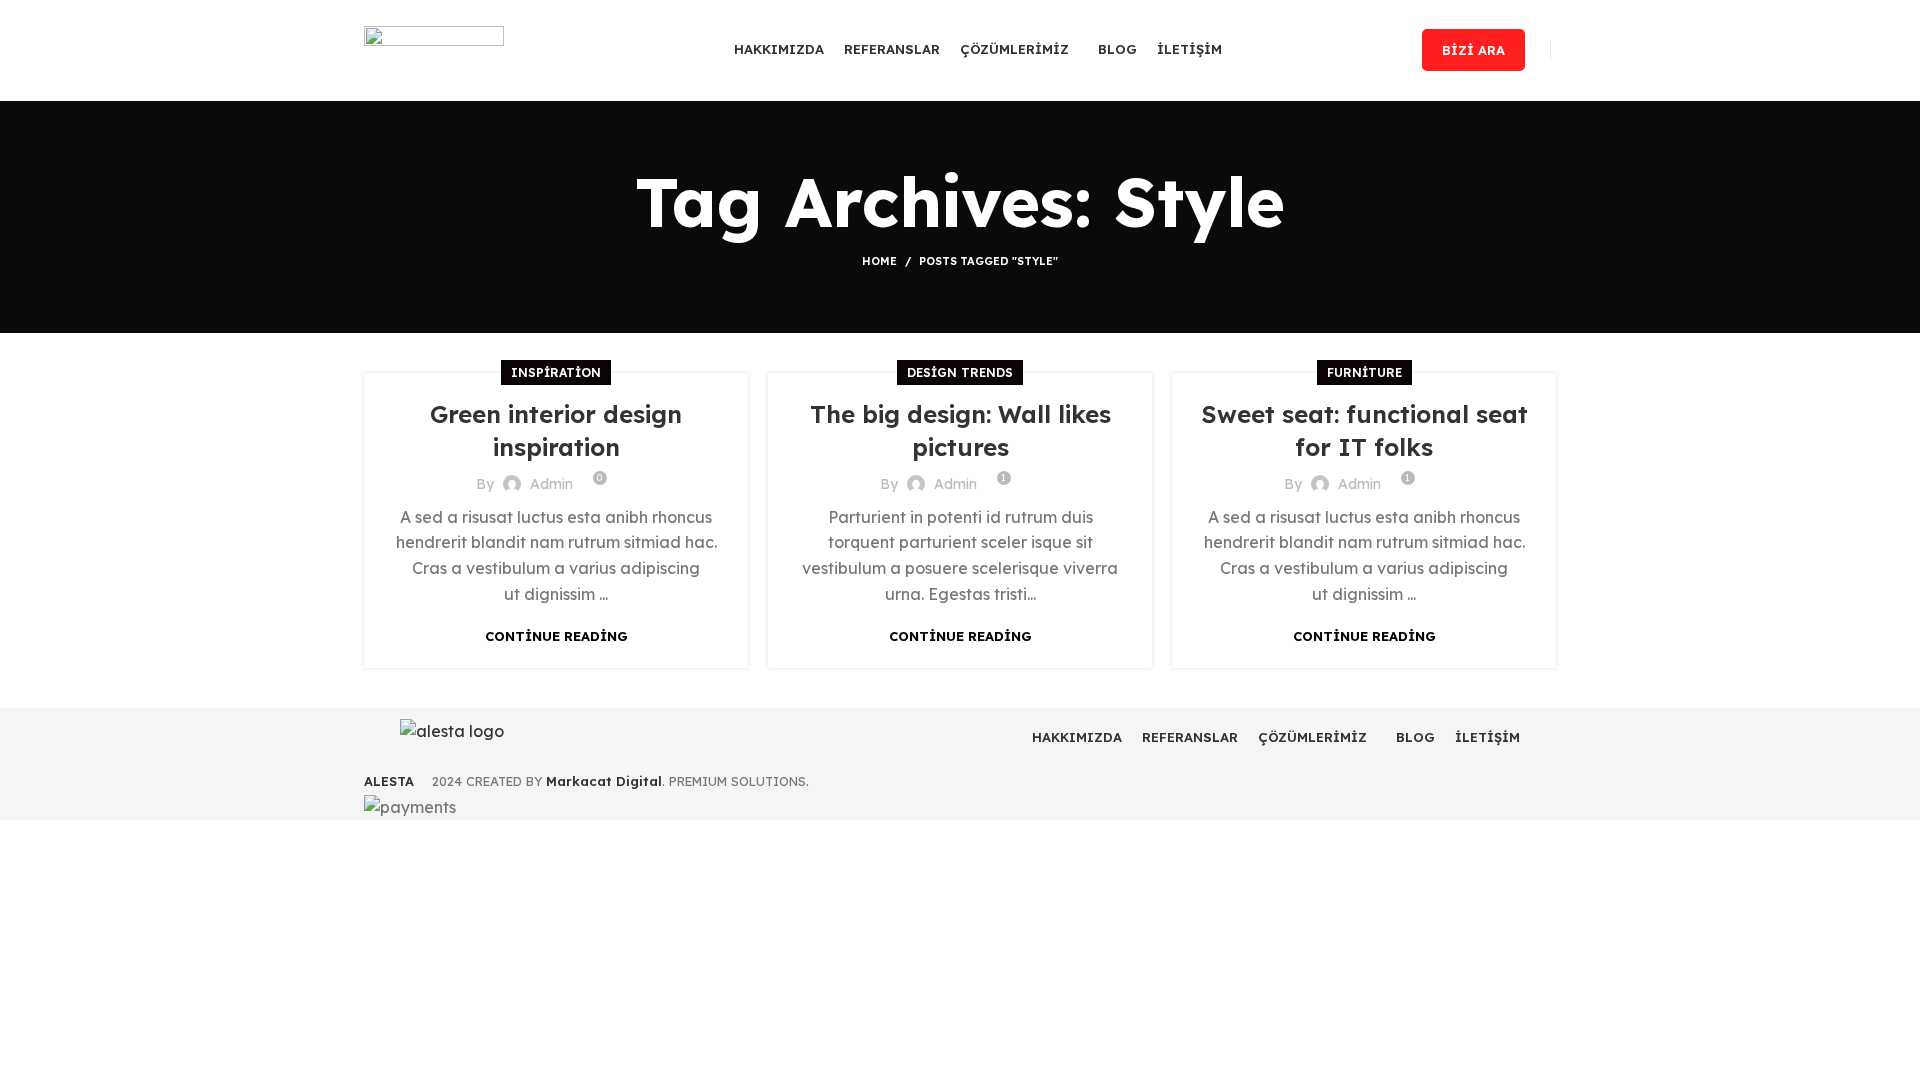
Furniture (1364, 372)
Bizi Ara (1473, 50)
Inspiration (556, 372)
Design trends (960, 372)
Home (879, 261)
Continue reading (556, 636)
